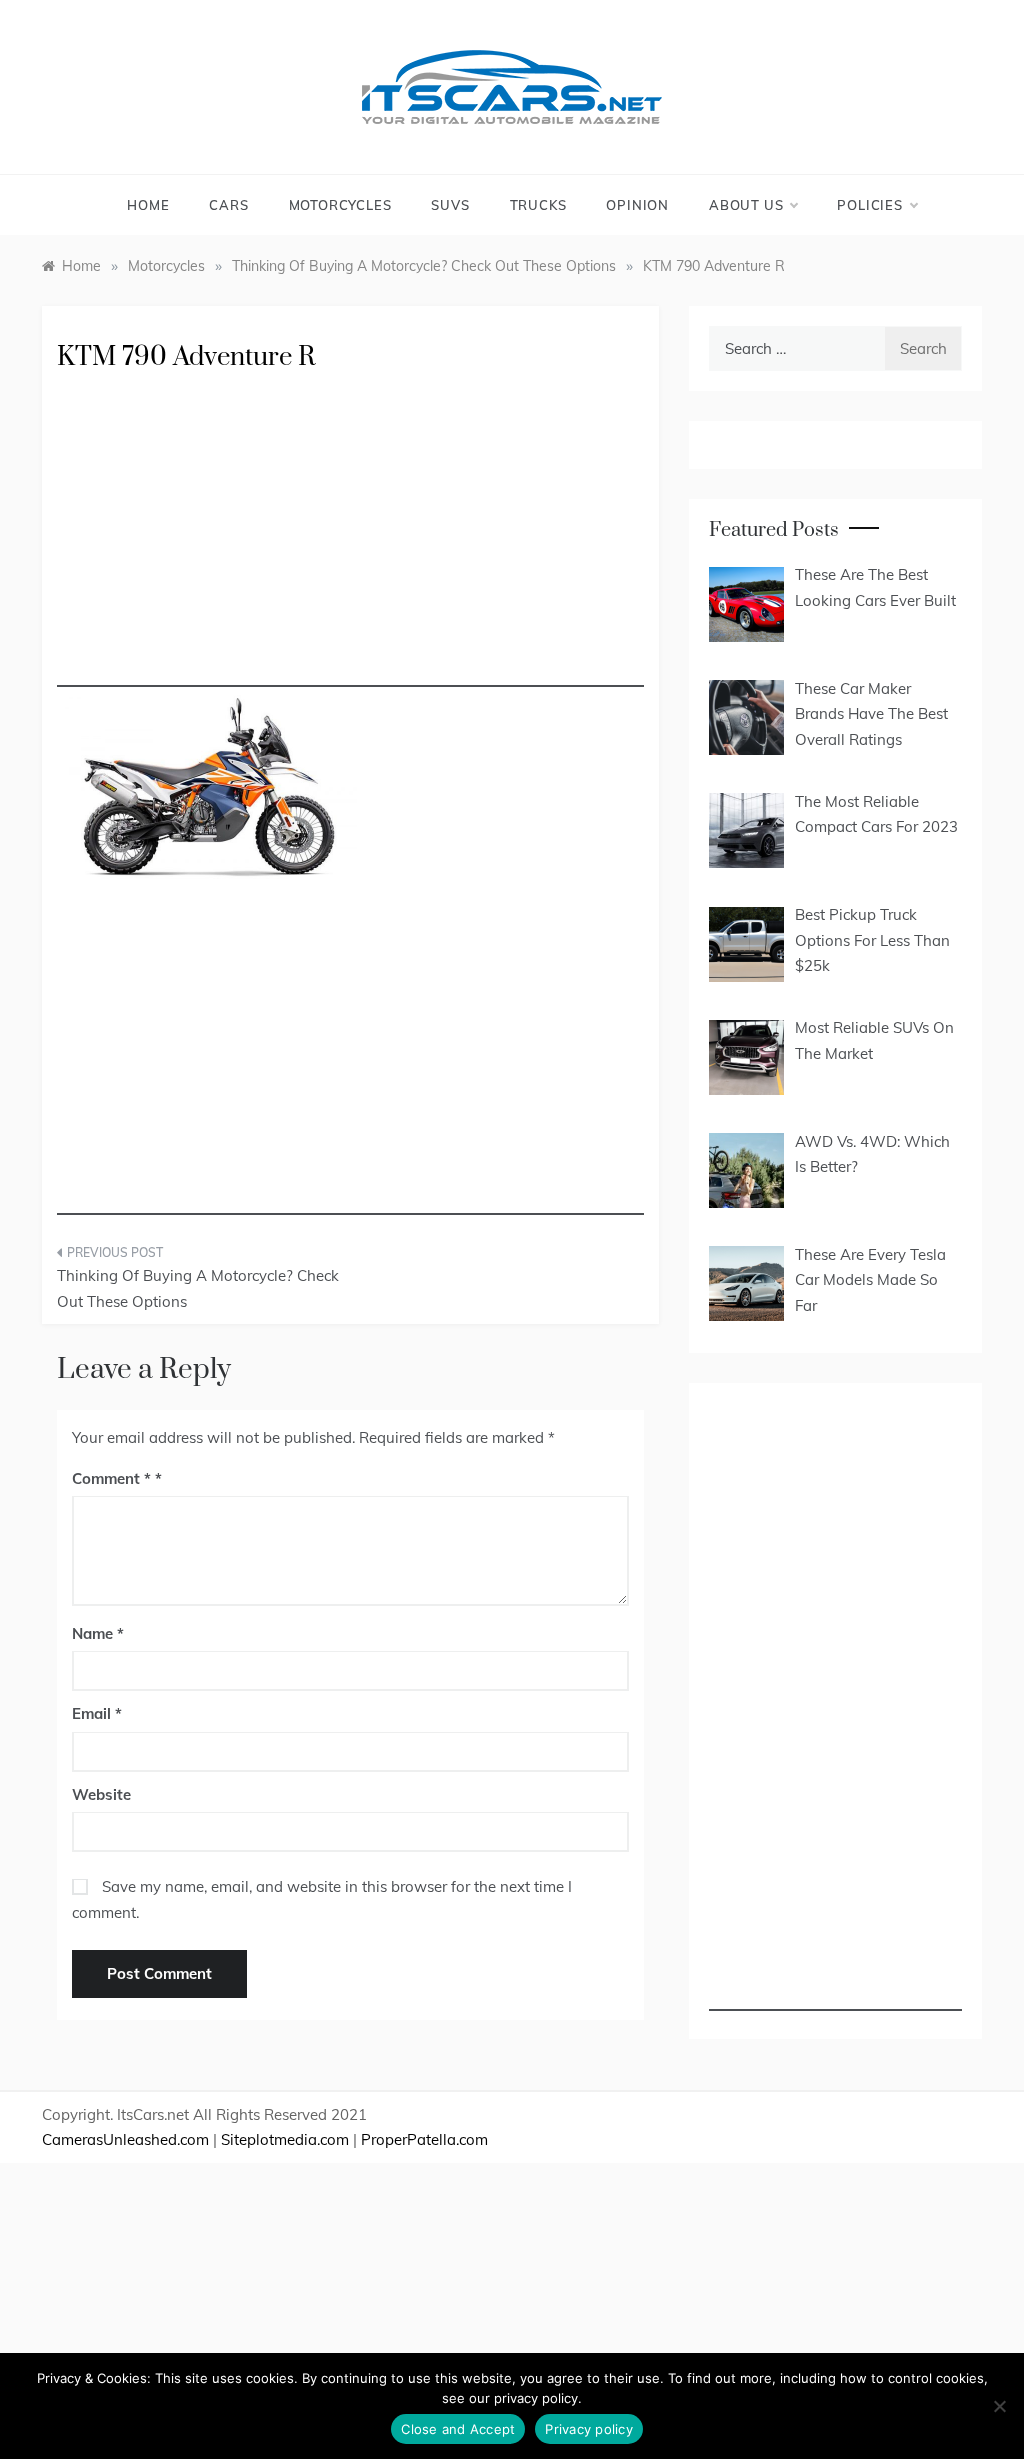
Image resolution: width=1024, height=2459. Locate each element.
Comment (111, 1478)
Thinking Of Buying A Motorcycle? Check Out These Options (198, 1288)
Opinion (637, 205)
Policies (869, 205)
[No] (999, 2406)
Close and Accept (458, 2429)
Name (98, 1633)
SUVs (450, 205)
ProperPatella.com (424, 2139)
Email (97, 1713)
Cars (228, 205)
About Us (746, 205)
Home (148, 205)
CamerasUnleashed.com (125, 2139)
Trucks (538, 205)
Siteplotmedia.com (285, 2139)
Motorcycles (340, 205)
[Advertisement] (350, 547)
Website (101, 1794)
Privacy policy (589, 2429)
